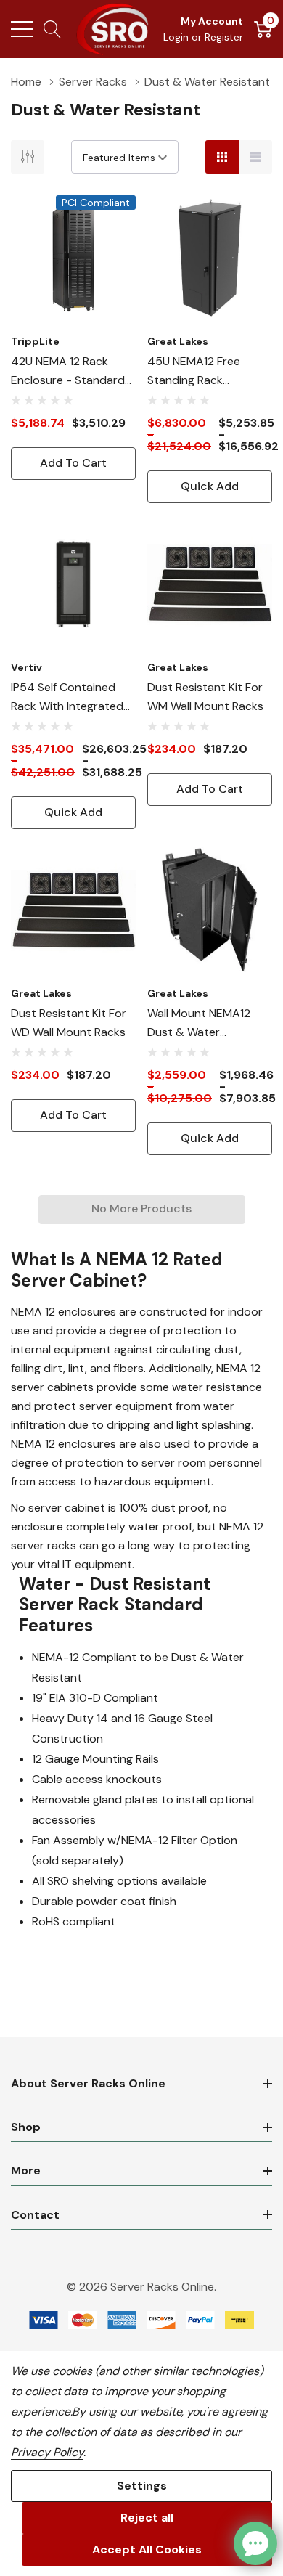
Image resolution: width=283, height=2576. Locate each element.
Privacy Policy (47, 2452)
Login (177, 37)
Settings (142, 2486)
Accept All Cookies (147, 2549)
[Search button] (53, 29)
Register (224, 37)
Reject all (147, 2518)
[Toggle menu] (22, 29)
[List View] (255, 157)
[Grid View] (222, 157)
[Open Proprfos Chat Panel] (255, 2543)
